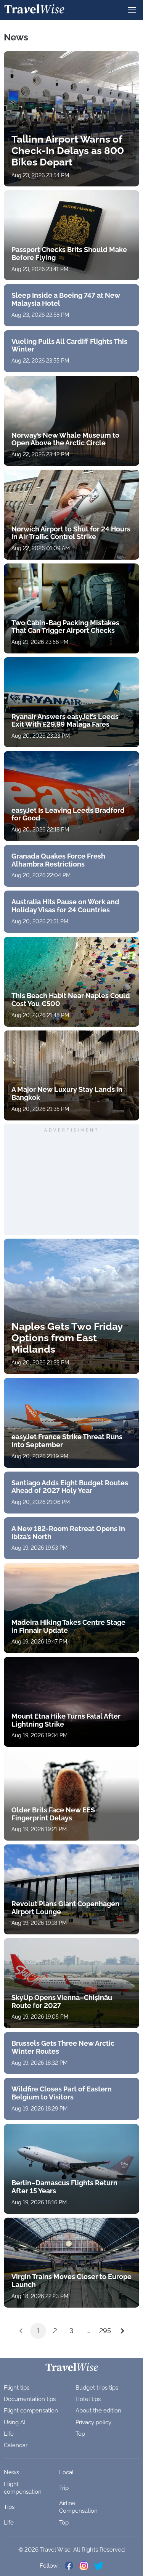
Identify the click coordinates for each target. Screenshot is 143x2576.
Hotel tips (88, 2399)
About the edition (98, 2411)
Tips (9, 2507)
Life (9, 2434)
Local (66, 2472)
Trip (64, 2488)
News (11, 2472)
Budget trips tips (97, 2388)
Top (80, 2434)
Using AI (15, 2422)
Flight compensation (31, 2411)
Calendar (16, 2445)
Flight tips (17, 2388)
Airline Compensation (78, 2507)
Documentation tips (30, 2399)
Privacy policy (93, 2422)
